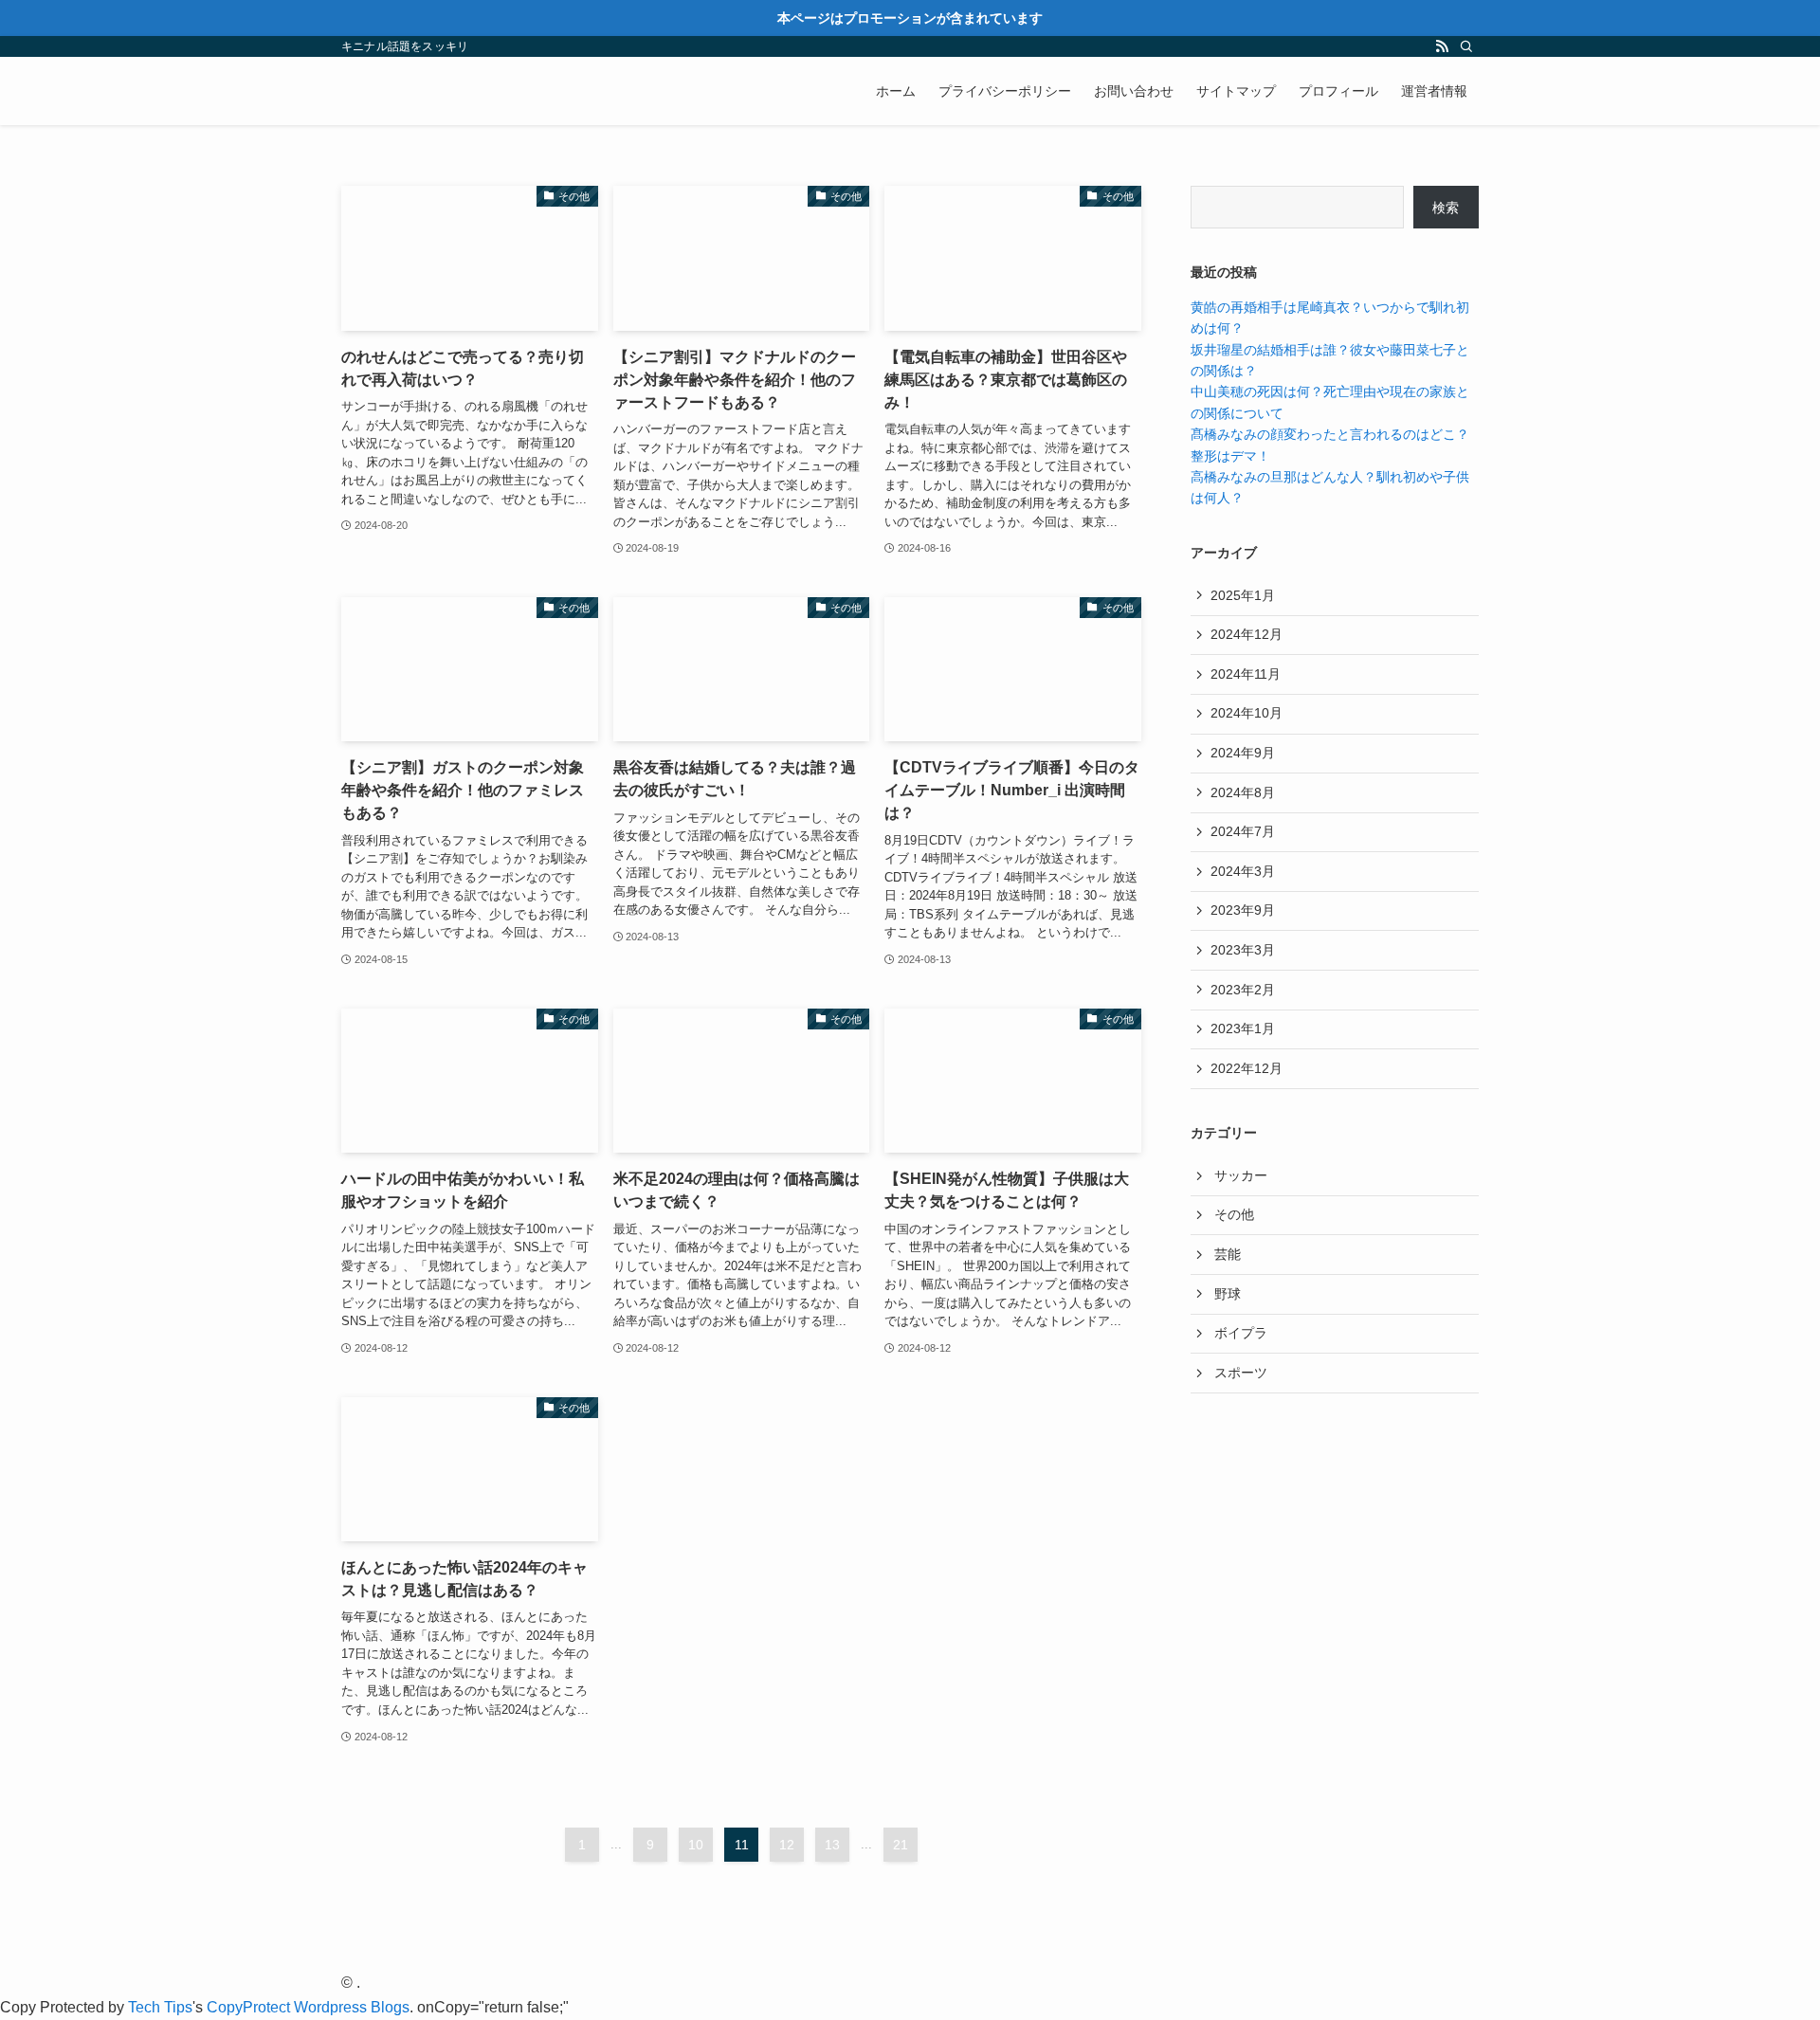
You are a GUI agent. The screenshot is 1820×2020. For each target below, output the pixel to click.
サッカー (1241, 1175)
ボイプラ (1241, 1333)
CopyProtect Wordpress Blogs (308, 2007)
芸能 (1228, 1254)
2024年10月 (1247, 713)
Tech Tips (160, 2007)
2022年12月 (1247, 1068)
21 (901, 1845)
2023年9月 (1243, 910)
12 (787, 1845)
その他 (1234, 1214)
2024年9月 (1243, 753)
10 (696, 1845)
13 (832, 1845)
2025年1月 (1243, 595)
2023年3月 (1243, 950)
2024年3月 (1243, 871)
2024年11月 (1246, 674)
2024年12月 (1247, 634)
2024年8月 (1243, 792)
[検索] (1466, 46)
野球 (1228, 1294)
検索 (1446, 208)
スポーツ (1241, 1373)
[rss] (1442, 46)
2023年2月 (1243, 990)
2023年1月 (1243, 1028)
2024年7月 (1243, 831)
